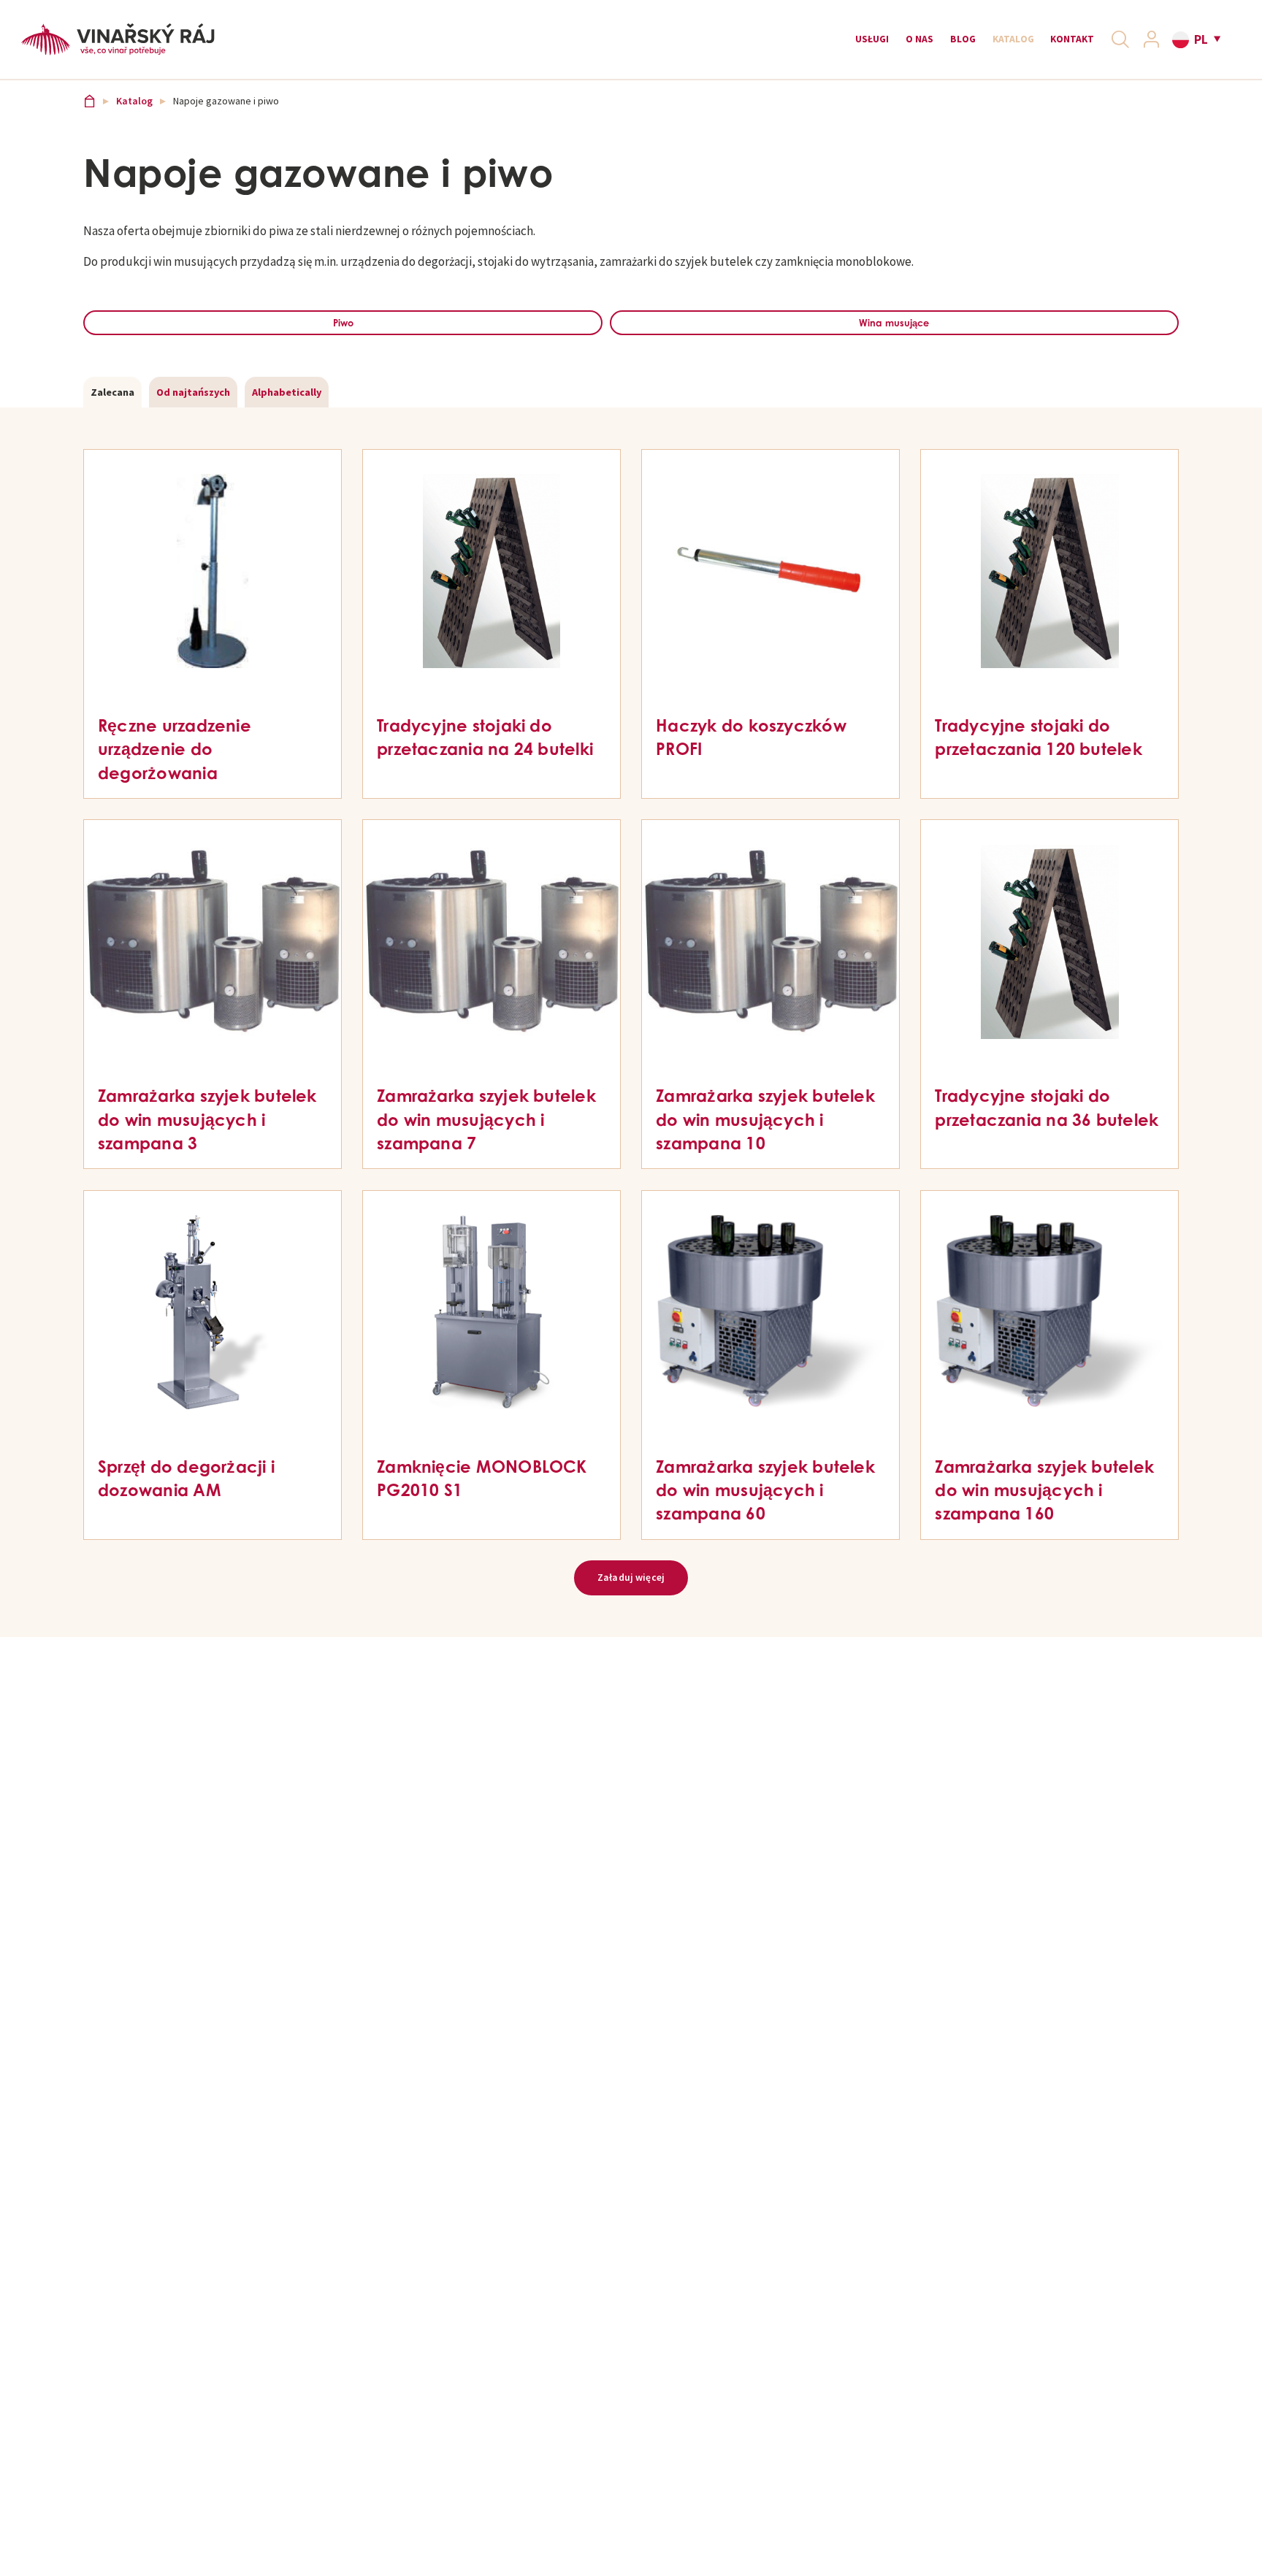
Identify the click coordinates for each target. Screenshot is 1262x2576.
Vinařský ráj (91, 120)
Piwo (340, 345)
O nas (867, 45)
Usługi (808, 45)
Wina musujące (891, 345)
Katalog (982, 45)
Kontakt (1055, 45)
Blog (919, 45)
